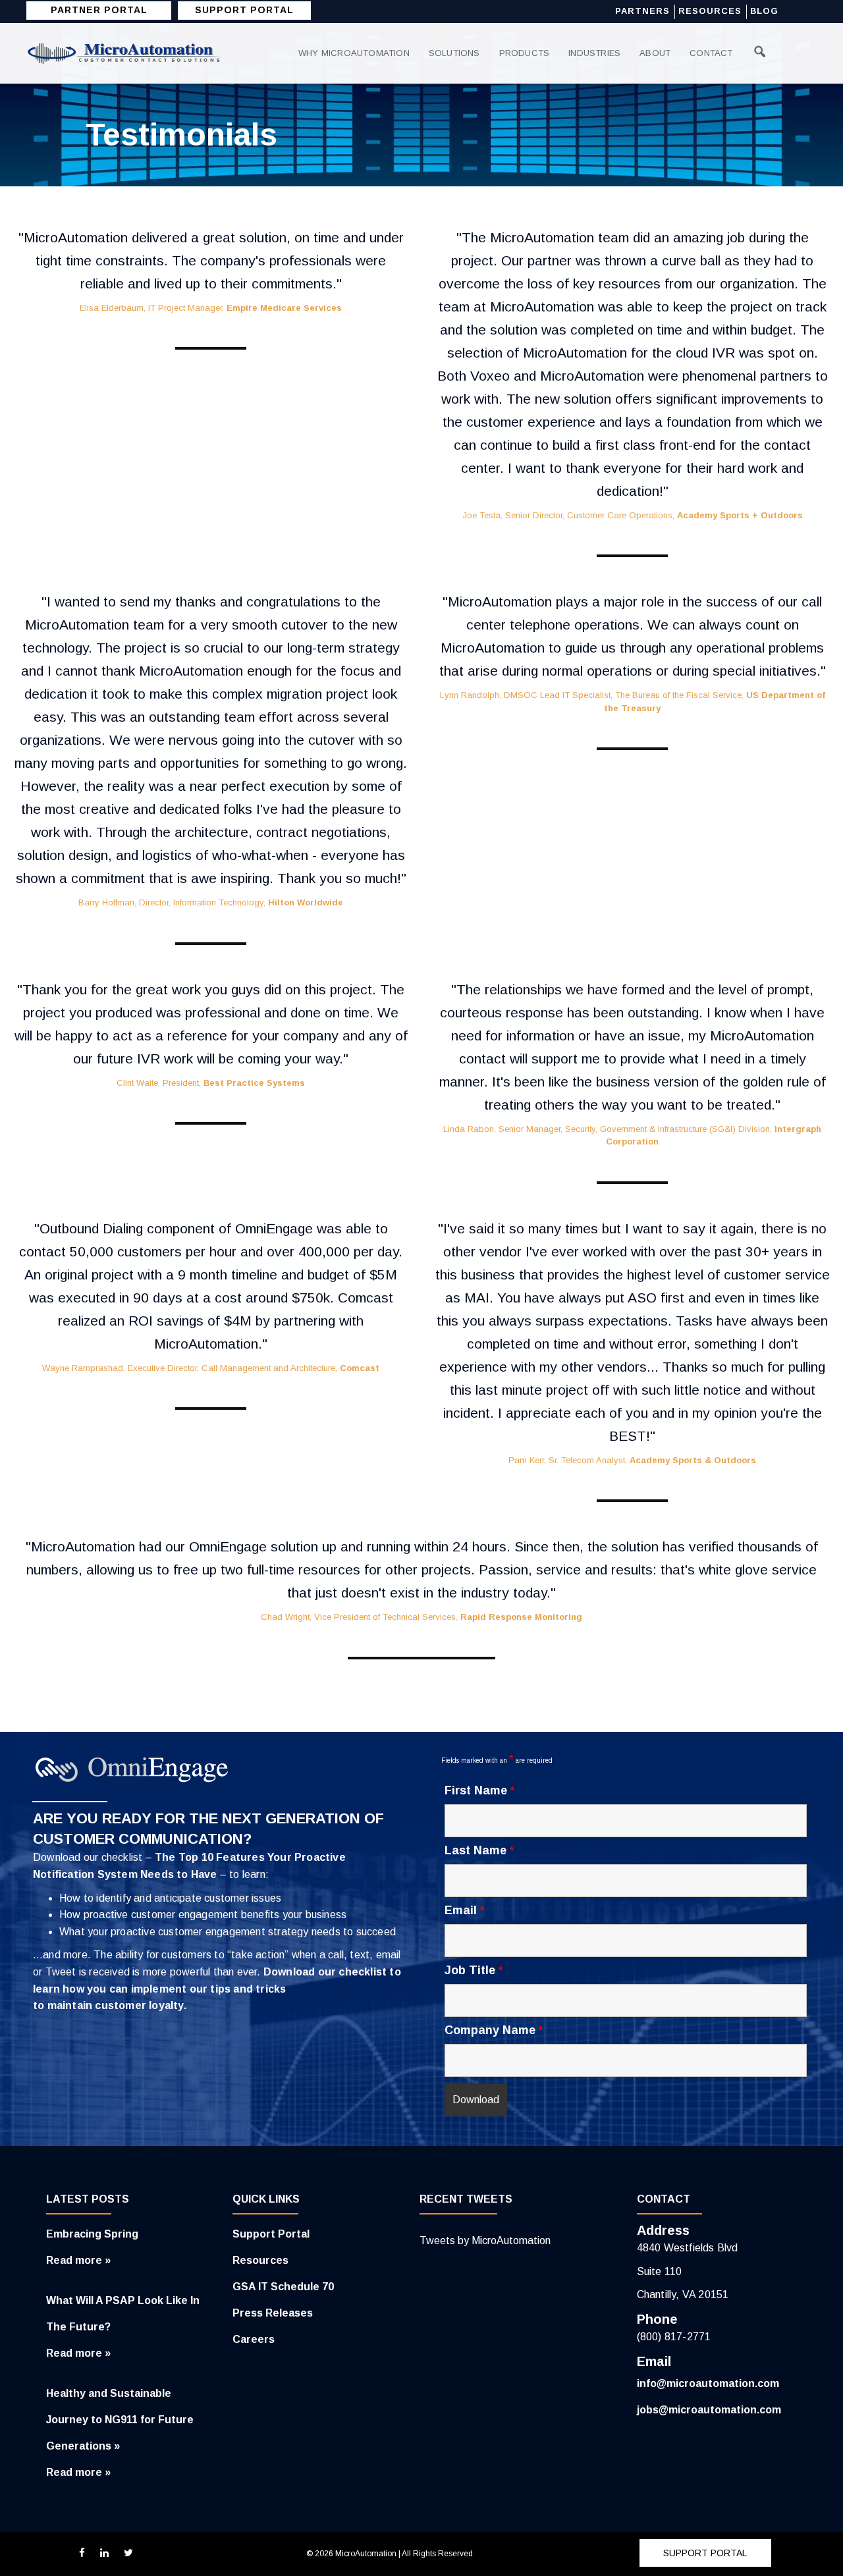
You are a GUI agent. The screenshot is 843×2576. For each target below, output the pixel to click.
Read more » (78, 2260)
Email (464, 1910)
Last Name (479, 1850)
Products (525, 53)
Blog (764, 11)
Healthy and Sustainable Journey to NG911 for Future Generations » (120, 2420)
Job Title (474, 1970)
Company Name (494, 2030)
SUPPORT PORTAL (244, 10)
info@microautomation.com (708, 2383)
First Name (479, 1790)
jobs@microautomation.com (709, 2410)
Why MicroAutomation (354, 53)
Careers (254, 2339)
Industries (594, 53)
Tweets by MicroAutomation (485, 2241)
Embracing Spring (92, 2234)
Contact (711, 53)
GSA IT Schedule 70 (283, 2287)
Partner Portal (99, 10)
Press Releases (273, 2313)
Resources (710, 11)
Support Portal (271, 2234)
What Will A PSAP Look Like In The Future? (123, 2314)
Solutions (454, 53)
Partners (642, 11)
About (655, 53)
